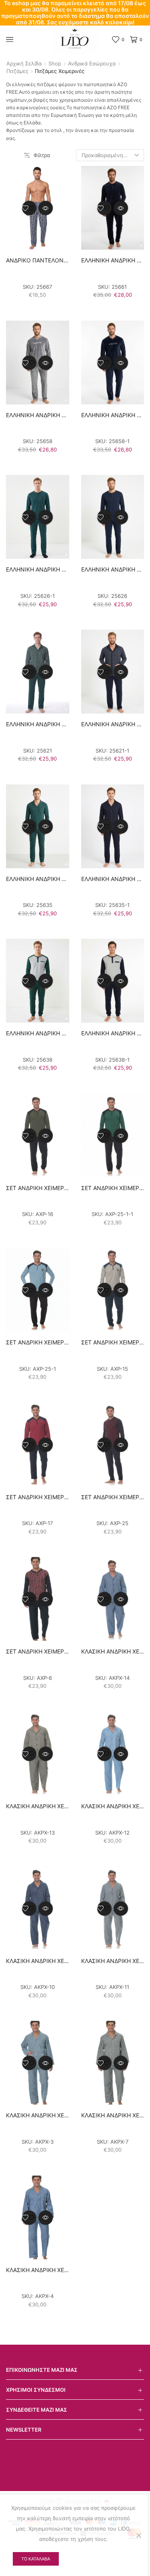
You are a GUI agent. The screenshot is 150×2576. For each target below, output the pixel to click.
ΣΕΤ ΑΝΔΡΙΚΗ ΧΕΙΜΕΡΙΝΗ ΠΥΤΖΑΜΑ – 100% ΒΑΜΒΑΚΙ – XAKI (38, 1188)
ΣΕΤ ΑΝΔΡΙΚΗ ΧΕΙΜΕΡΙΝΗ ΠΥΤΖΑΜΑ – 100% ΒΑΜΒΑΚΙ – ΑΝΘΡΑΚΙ (113, 1188)
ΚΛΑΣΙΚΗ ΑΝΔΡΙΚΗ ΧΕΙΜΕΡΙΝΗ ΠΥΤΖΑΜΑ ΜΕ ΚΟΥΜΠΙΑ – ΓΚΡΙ (113, 2115)
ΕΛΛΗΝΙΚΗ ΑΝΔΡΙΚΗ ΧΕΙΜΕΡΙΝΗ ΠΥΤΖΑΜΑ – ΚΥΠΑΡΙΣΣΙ (38, 569)
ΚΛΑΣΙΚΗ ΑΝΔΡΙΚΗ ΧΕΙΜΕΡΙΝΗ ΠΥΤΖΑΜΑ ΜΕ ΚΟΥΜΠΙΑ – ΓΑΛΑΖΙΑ (113, 1806)
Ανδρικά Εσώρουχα (92, 63)
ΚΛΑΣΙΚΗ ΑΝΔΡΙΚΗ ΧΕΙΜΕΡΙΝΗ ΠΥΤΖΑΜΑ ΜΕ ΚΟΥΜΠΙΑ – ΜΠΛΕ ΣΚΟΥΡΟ (38, 1961)
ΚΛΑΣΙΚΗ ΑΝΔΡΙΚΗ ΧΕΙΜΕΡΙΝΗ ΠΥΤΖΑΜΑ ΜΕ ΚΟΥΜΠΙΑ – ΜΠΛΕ (113, 1651)
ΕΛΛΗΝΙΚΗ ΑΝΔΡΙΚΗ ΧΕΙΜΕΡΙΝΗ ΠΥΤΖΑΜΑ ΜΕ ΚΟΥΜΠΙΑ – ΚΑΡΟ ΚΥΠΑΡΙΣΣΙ (38, 724)
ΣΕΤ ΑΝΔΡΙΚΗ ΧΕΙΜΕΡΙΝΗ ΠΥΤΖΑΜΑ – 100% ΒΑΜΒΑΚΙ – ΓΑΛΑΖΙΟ (38, 1342)
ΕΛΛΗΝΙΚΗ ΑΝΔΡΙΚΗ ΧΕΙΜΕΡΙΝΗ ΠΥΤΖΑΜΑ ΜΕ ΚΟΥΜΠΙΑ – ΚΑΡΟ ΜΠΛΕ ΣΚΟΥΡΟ (113, 724)
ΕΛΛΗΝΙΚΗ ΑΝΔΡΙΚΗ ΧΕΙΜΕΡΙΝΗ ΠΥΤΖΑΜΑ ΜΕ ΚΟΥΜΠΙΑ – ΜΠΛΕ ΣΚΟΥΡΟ (113, 879)
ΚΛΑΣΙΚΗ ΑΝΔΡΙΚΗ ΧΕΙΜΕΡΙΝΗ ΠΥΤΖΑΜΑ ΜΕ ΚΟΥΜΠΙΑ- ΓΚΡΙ (113, 1961)
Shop (55, 63)
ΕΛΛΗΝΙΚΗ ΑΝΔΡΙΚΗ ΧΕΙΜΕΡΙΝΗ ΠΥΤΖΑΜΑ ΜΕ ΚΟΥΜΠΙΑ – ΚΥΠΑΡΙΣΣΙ (38, 879)
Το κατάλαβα (36, 2559)
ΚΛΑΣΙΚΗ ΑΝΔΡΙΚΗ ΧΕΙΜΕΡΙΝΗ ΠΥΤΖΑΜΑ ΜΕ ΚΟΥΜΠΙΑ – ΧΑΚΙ (38, 1806)
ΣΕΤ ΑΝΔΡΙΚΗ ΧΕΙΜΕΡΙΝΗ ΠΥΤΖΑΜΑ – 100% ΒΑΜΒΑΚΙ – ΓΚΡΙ (113, 1342)
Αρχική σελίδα (24, 63)
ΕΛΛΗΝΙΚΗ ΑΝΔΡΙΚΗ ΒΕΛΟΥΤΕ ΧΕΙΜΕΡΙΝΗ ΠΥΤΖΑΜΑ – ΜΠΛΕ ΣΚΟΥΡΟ (113, 260)
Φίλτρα (42, 155)
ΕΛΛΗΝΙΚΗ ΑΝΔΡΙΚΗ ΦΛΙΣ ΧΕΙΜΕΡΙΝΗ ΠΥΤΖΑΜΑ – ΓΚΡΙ (38, 415)
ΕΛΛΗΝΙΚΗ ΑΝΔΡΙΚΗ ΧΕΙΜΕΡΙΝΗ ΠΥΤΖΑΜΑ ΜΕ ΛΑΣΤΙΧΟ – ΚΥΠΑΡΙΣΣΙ (38, 1033)
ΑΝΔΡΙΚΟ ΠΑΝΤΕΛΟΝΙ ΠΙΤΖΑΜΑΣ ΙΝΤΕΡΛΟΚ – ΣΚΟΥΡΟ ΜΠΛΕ (38, 260)
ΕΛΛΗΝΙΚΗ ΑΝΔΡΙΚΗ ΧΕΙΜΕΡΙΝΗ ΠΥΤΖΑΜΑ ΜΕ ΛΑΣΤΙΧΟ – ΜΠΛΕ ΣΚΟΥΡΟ (113, 1033)
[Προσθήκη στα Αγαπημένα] (29, 208)
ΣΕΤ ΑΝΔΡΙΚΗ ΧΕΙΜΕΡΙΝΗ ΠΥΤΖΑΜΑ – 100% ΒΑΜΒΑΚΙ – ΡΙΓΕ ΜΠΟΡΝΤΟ (38, 1651)
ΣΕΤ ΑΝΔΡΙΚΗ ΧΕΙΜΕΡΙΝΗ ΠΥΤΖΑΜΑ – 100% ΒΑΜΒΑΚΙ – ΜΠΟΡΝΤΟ (38, 1497)
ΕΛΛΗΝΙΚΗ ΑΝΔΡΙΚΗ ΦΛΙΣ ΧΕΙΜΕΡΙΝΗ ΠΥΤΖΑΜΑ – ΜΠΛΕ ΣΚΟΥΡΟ (113, 415)
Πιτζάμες (17, 71)
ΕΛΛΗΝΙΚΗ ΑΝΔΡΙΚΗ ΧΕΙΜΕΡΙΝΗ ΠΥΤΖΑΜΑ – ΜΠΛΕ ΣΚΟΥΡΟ (113, 569)
